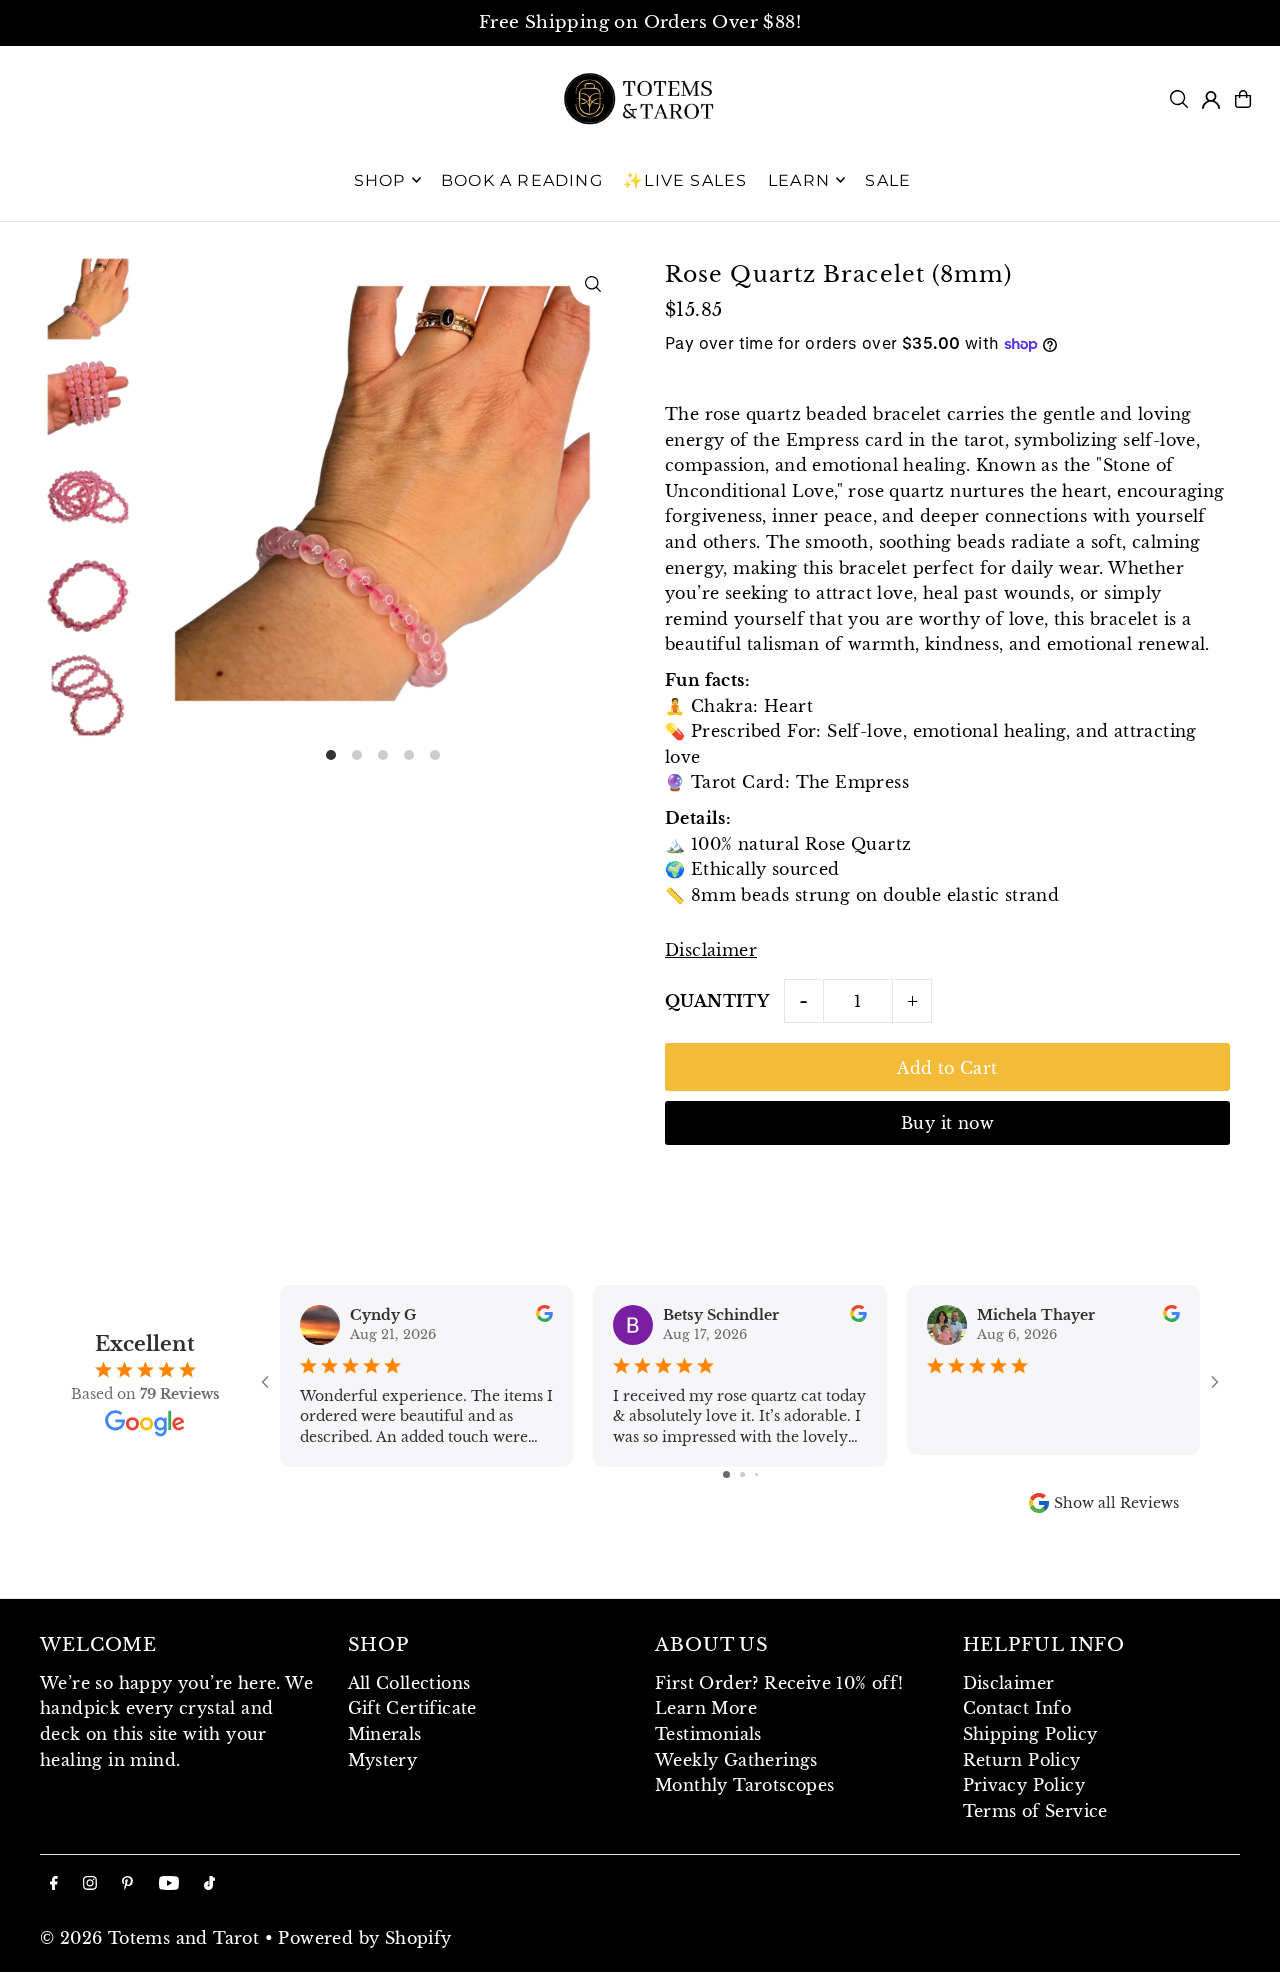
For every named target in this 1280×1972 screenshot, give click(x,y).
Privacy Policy (1024, 1785)
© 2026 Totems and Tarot (149, 1938)
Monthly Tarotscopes (745, 1785)
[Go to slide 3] (756, 1474)
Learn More (706, 1708)
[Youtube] (169, 1884)
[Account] (1211, 100)
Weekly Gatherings (736, 1760)
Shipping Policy (1030, 1734)
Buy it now (947, 1123)
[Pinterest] (127, 1884)
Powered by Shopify (364, 1938)
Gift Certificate (412, 1708)
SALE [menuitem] (888, 179)
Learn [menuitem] (799, 179)
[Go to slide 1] (726, 1474)
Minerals (385, 1734)
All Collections (409, 1683)
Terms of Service (1035, 1811)
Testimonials (708, 1734)
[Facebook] (54, 1884)
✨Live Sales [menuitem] (685, 179)
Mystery (383, 1760)
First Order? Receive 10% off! (779, 1683)
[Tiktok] (209, 1884)
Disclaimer (711, 950)
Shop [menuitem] (380, 179)
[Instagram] (90, 1884)
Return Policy (1022, 1760)
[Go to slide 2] (742, 1474)
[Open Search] (1179, 99)
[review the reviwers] (544, 1317)
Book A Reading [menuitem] (522, 179)
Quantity (717, 1001)
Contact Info (1017, 1708)
